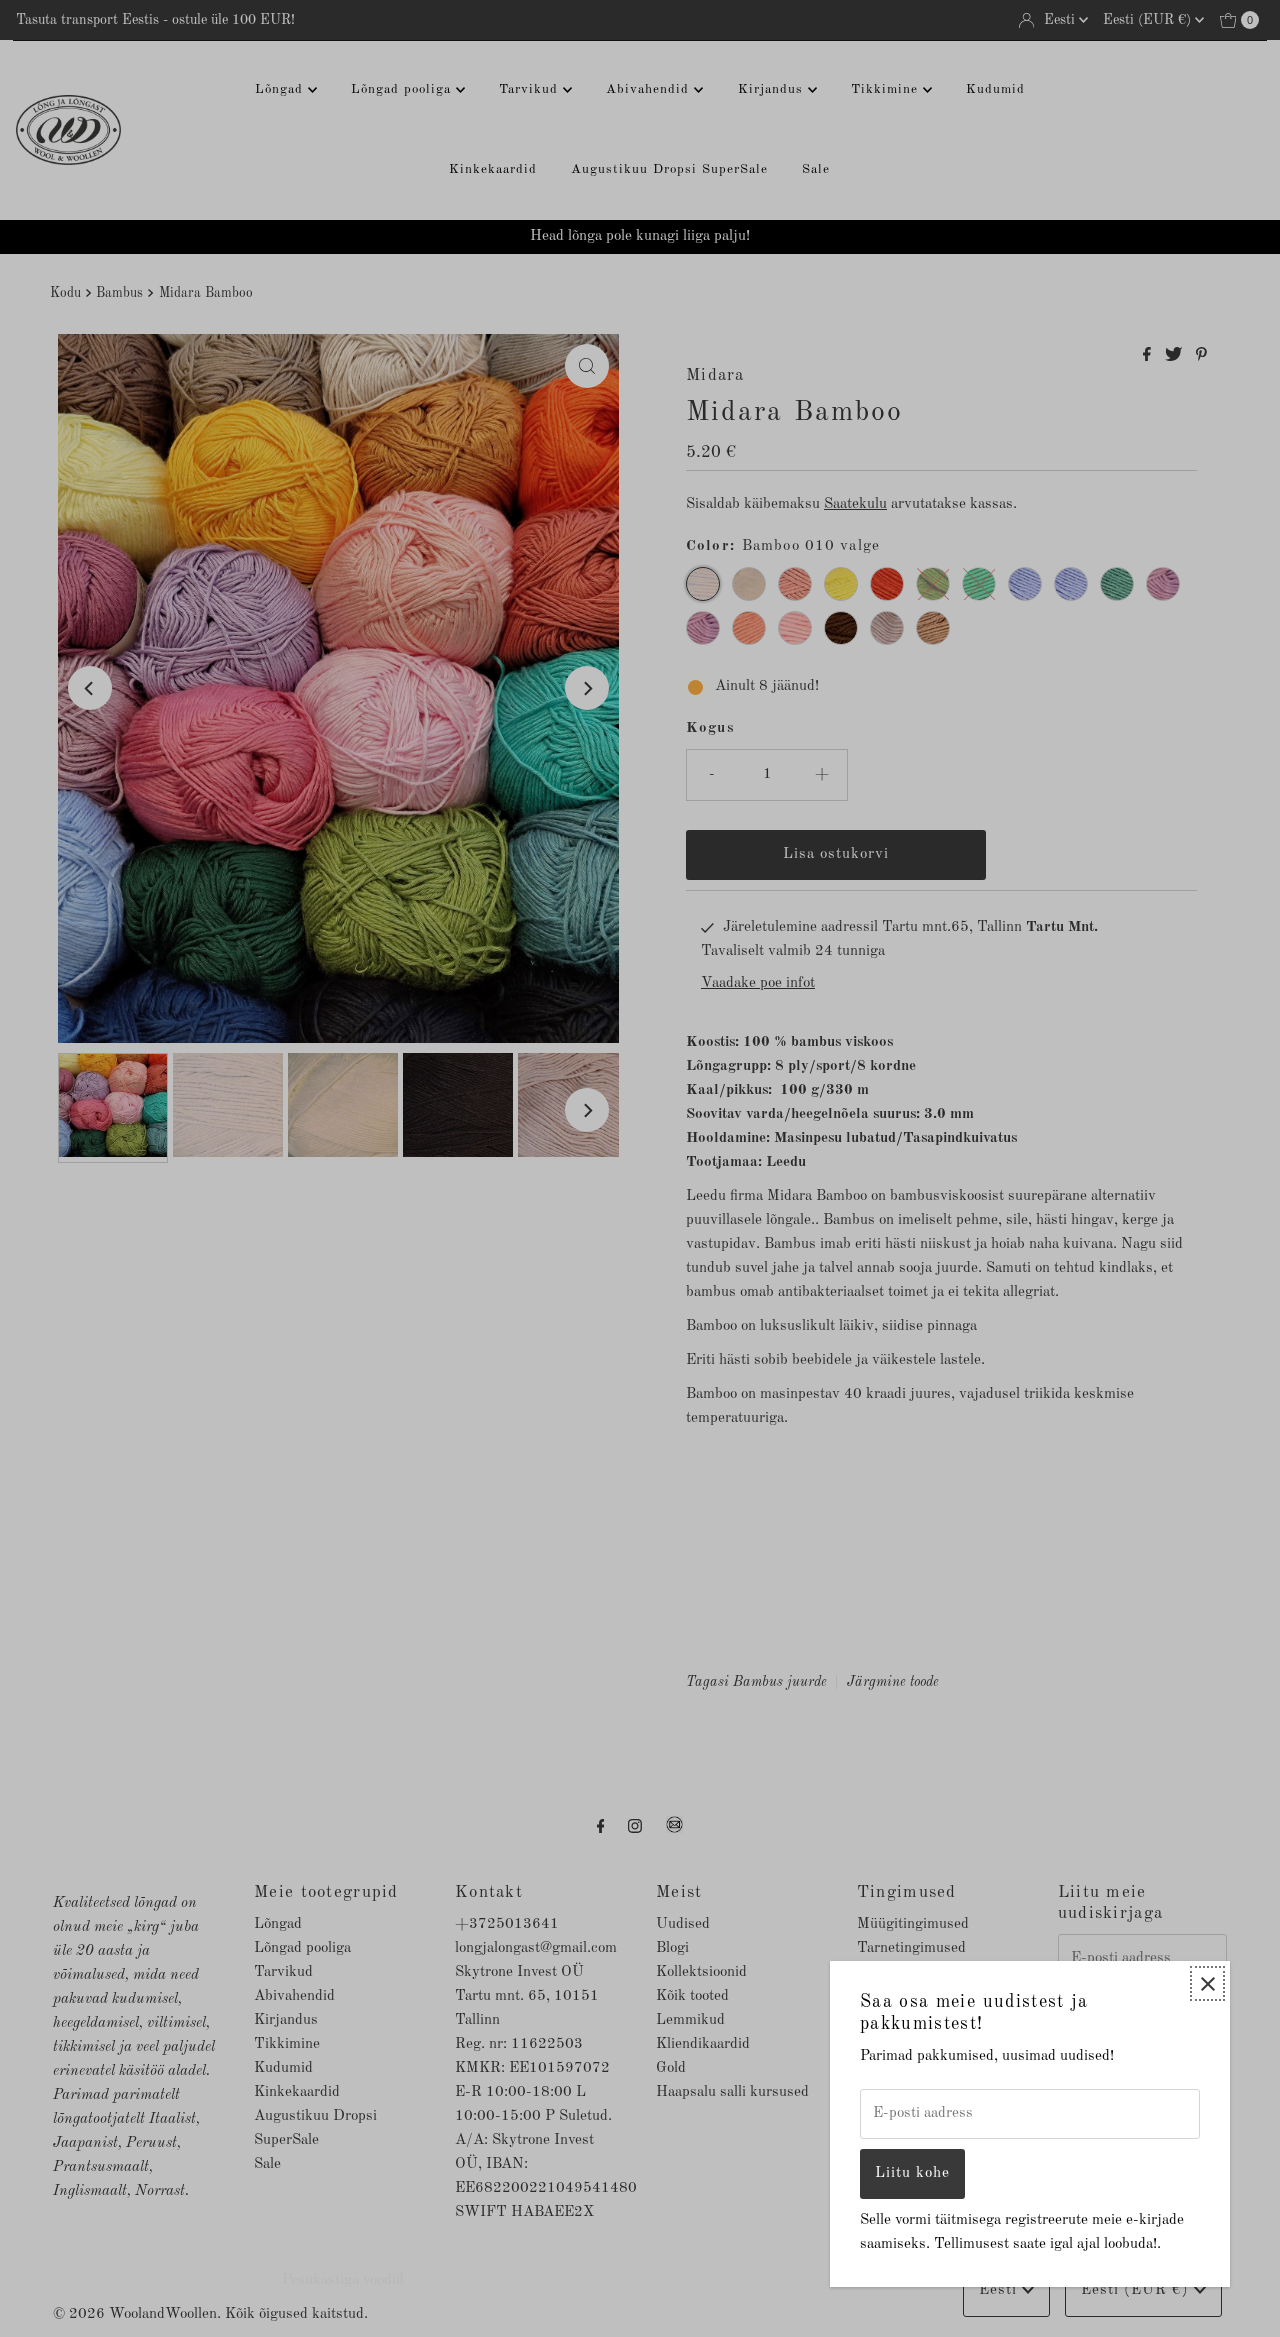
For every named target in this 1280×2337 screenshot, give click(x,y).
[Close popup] (1207, 1983)
